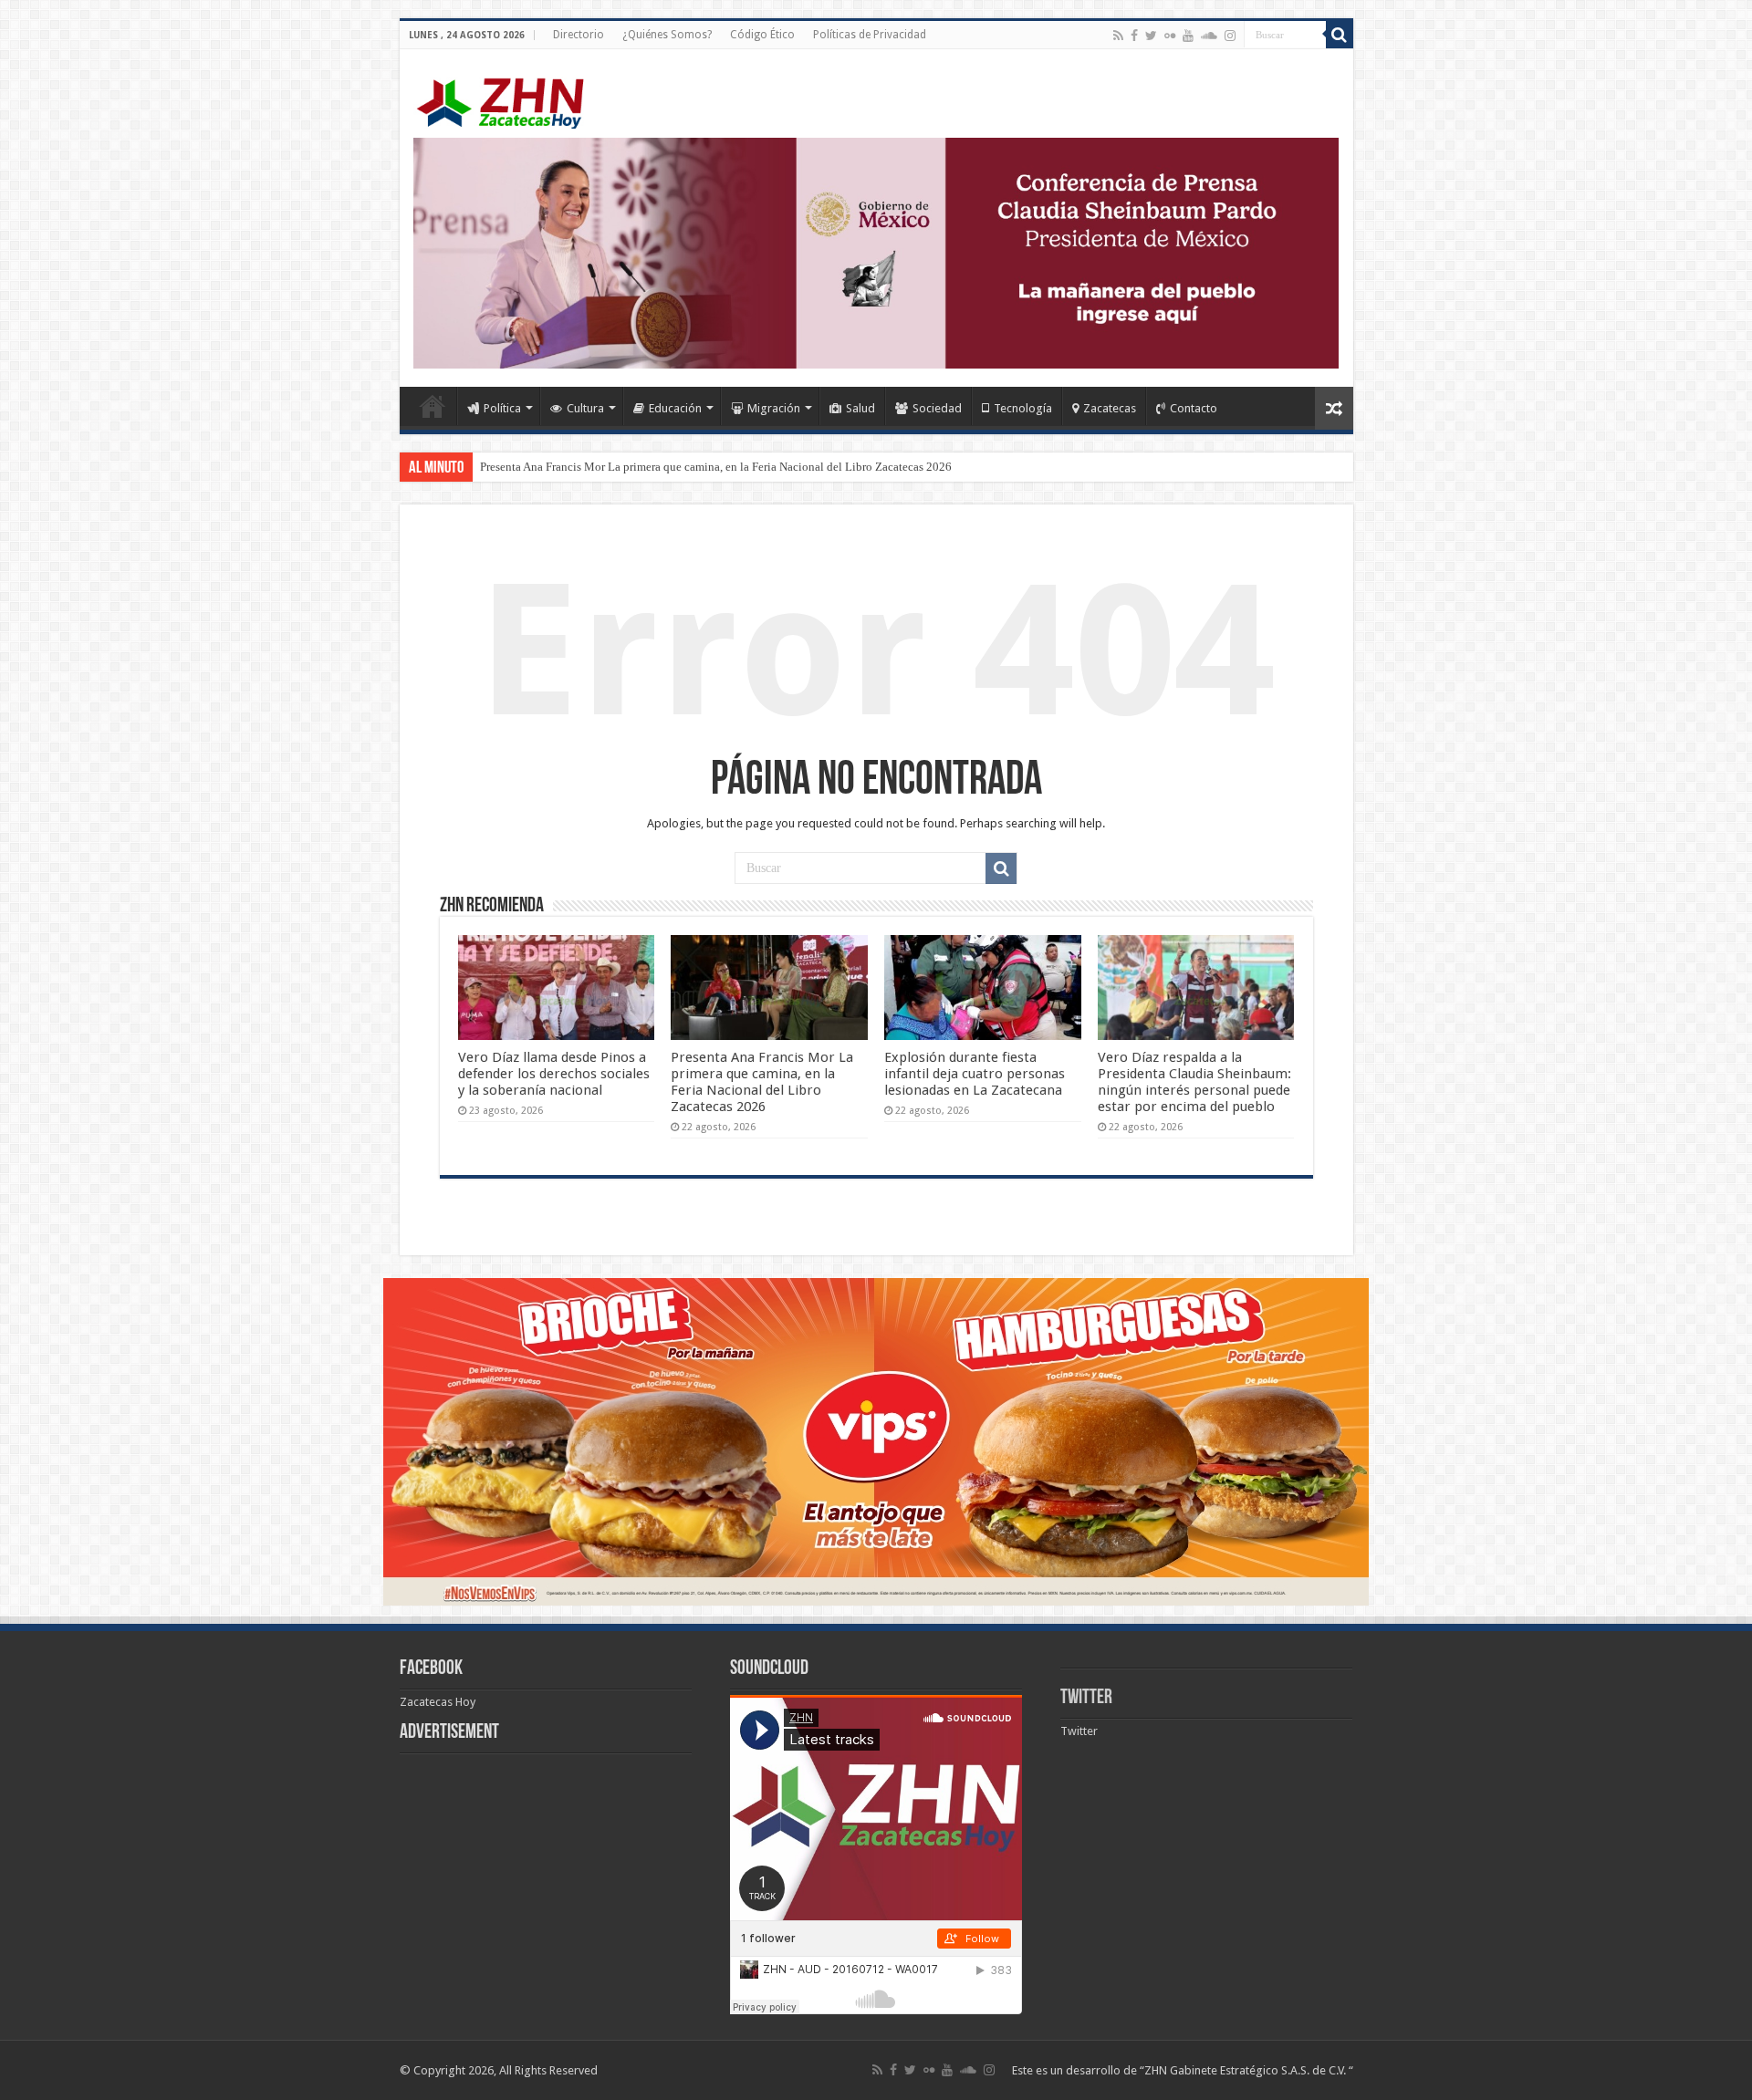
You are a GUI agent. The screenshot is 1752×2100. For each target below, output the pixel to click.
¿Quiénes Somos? (667, 35)
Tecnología (1023, 408)
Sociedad (937, 408)
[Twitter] (1151, 36)
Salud (860, 408)
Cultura (585, 408)
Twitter (1086, 1698)
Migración (774, 408)
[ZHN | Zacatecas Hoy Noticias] (509, 99)
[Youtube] (1188, 36)
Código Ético (762, 35)
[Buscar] (1340, 35)
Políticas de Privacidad (870, 35)
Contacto (1194, 408)
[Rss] (1118, 36)
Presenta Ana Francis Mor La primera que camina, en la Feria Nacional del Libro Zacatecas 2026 (716, 467)
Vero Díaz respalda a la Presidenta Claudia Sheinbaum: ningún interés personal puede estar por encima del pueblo (1194, 1082)
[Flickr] (1170, 36)
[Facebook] (1134, 36)
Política (502, 408)
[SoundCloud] (1209, 36)
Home (433, 406)
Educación (675, 408)
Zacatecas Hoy (438, 1702)
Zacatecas (1110, 408)
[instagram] (1230, 36)
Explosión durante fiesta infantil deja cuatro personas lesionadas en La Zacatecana (975, 1074)
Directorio (579, 35)
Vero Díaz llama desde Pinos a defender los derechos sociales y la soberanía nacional (554, 1074)
